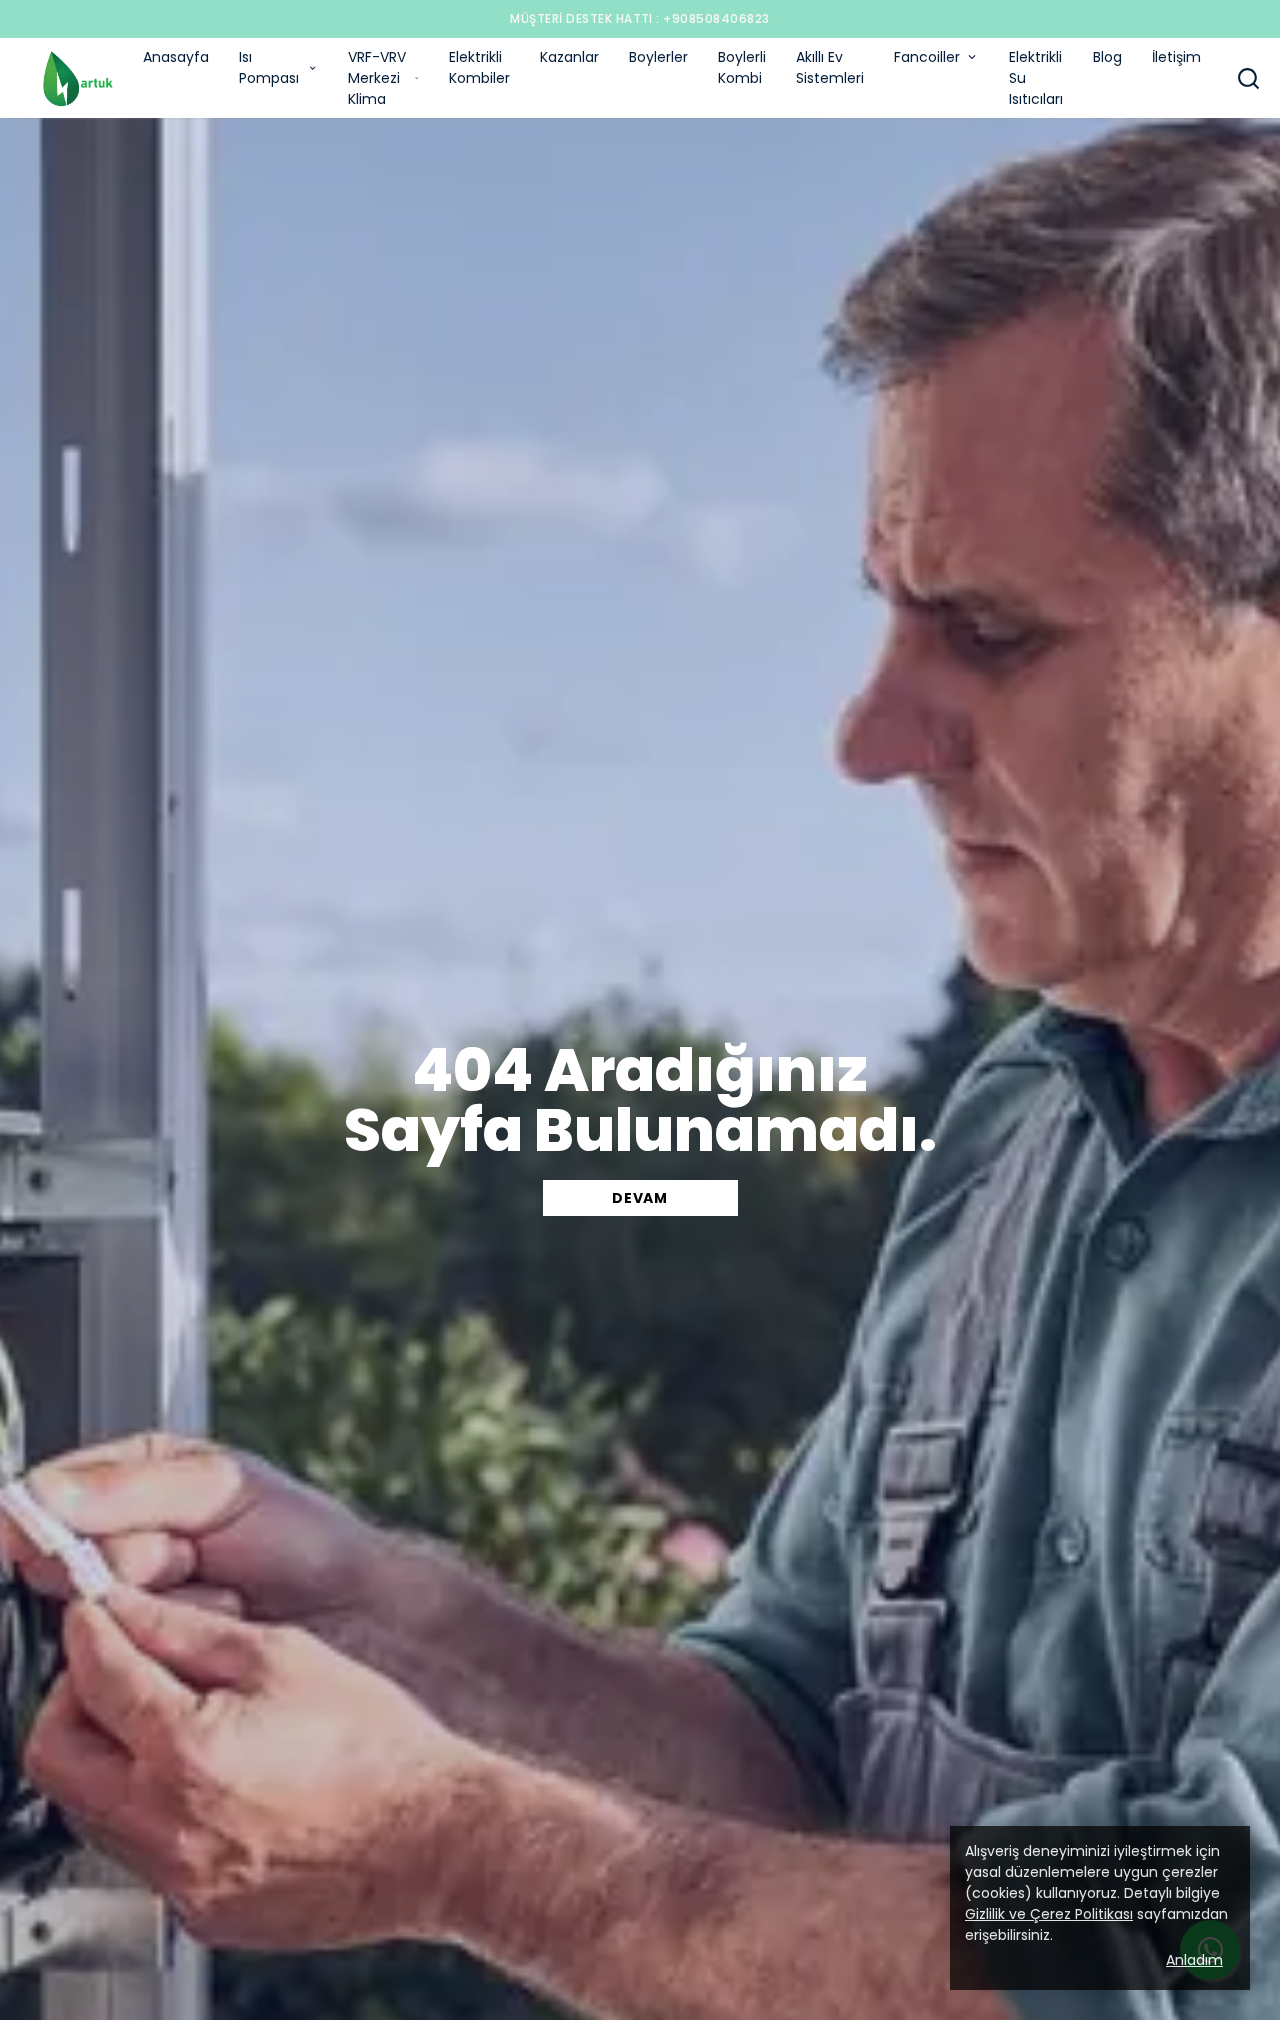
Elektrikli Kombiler (479, 67)
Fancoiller (927, 57)
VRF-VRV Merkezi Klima (377, 78)
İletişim (1176, 57)
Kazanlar (569, 57)
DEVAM (640, 1198)
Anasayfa (176, 57)
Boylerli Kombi (742, 67)
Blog (1107, 57)
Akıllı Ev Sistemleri (830, 67)
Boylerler (658, 57)
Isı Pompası (269, 67)
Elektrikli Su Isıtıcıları (1036, 78)
